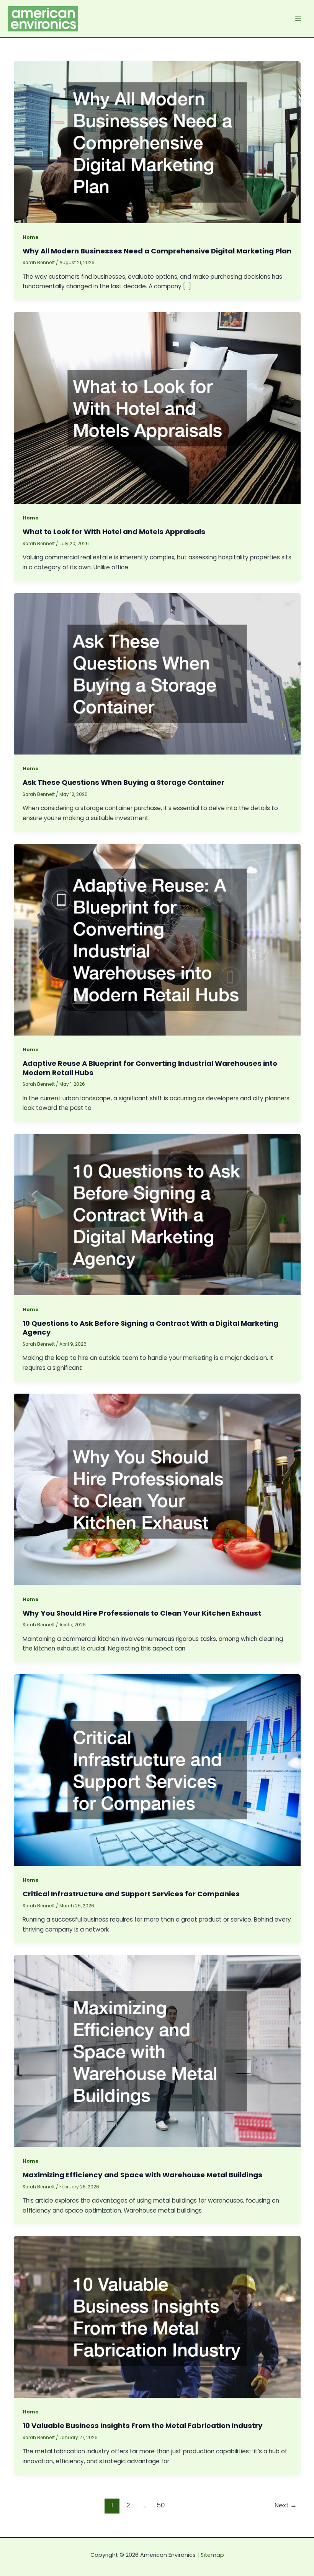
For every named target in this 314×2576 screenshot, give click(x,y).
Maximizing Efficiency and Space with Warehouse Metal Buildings (142, 2175)
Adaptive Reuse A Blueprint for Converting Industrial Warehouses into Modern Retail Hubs (150, 1068)
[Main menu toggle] (298, 19)
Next (286, 2505)
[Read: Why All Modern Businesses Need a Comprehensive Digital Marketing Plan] (157, 142)
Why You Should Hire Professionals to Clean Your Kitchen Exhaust (142, 1613)
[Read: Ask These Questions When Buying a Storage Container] (157, 673)
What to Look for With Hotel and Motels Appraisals (114, 532)
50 (161, 2505)
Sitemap (212, 2555)
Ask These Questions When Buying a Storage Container (123, 782)
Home (31, 237)
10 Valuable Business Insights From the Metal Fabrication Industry (143, 2426)
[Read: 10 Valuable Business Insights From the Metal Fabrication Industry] (157, 2316)
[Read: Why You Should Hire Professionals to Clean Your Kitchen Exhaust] (157, 1489)
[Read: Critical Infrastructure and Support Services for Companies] (157, 1770)
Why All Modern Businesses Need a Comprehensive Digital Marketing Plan (157, 251)
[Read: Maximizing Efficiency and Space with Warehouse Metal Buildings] (157, 2051)
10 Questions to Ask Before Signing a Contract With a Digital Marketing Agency (150, 1328)
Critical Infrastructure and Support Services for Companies (131, 1894)
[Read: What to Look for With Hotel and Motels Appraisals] (157, 407)
